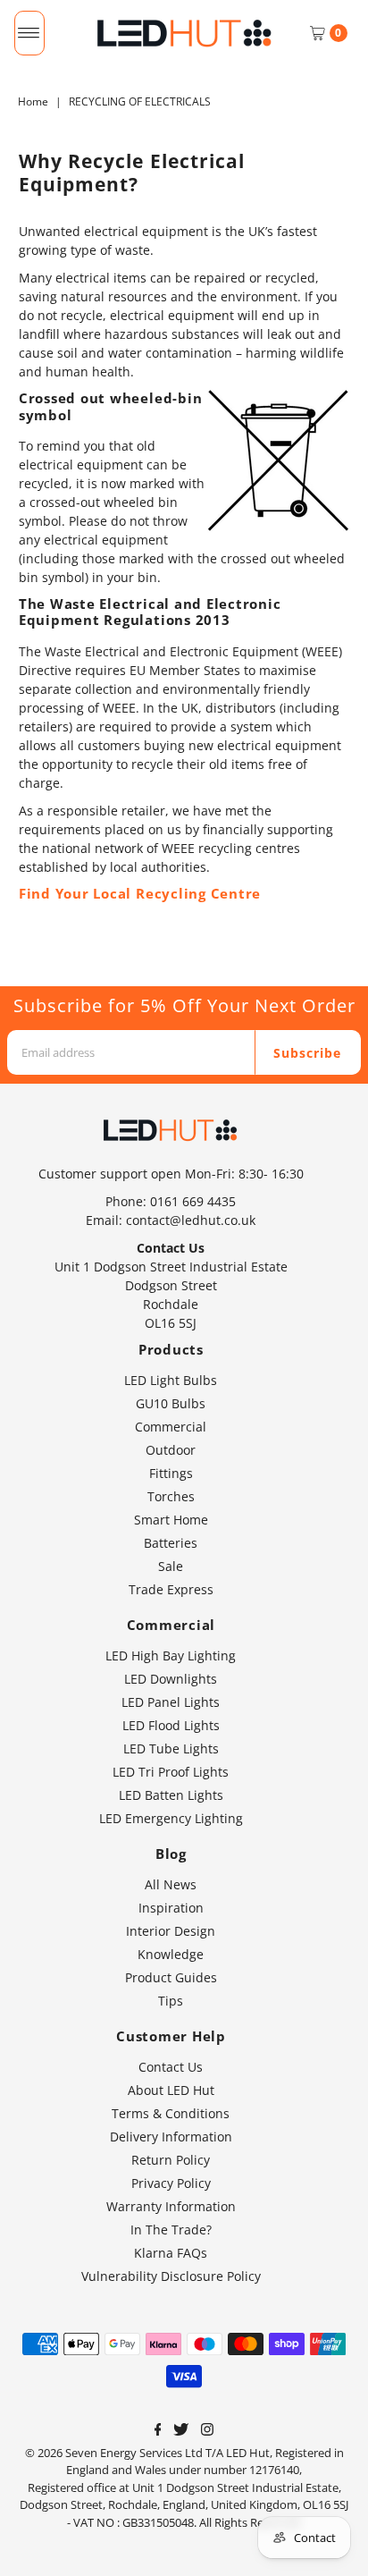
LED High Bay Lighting (171, 1655)
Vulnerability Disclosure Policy (171, 2276)
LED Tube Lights (171, 1748)
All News (171, 1884)
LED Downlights (171, 1679)
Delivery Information (171, 2137)
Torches (171, 1496)
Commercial (171, 1427)
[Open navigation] (29, 33)
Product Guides (171, 1977)
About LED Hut (171, 2090)
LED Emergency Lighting (171, 1818)
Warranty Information (171, 2206)
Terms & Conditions (171, 2113)
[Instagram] (207, 2431)
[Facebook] (158, 2431)
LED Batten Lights (171, 1795)
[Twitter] (181, 2431)
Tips (171, 2001)
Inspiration (171, 1908)
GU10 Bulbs (171, 1403)
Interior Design (171, 1931)
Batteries (171, 1543)
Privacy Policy (171, 2183)
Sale (171, 1566)
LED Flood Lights (171, 1725)
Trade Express (171, 1589)
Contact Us (171, 2067)
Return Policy (171, 2160)
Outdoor (171, 1450)
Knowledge (171, 1954)
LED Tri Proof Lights (171, 1772)
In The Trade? (171, 2230)
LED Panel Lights (171, 1702)
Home (33, 101)
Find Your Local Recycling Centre (140, 893)
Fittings (171, 1473)
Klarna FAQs (171, 2253)
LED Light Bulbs (171, 1380)
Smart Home (171, 1520)
